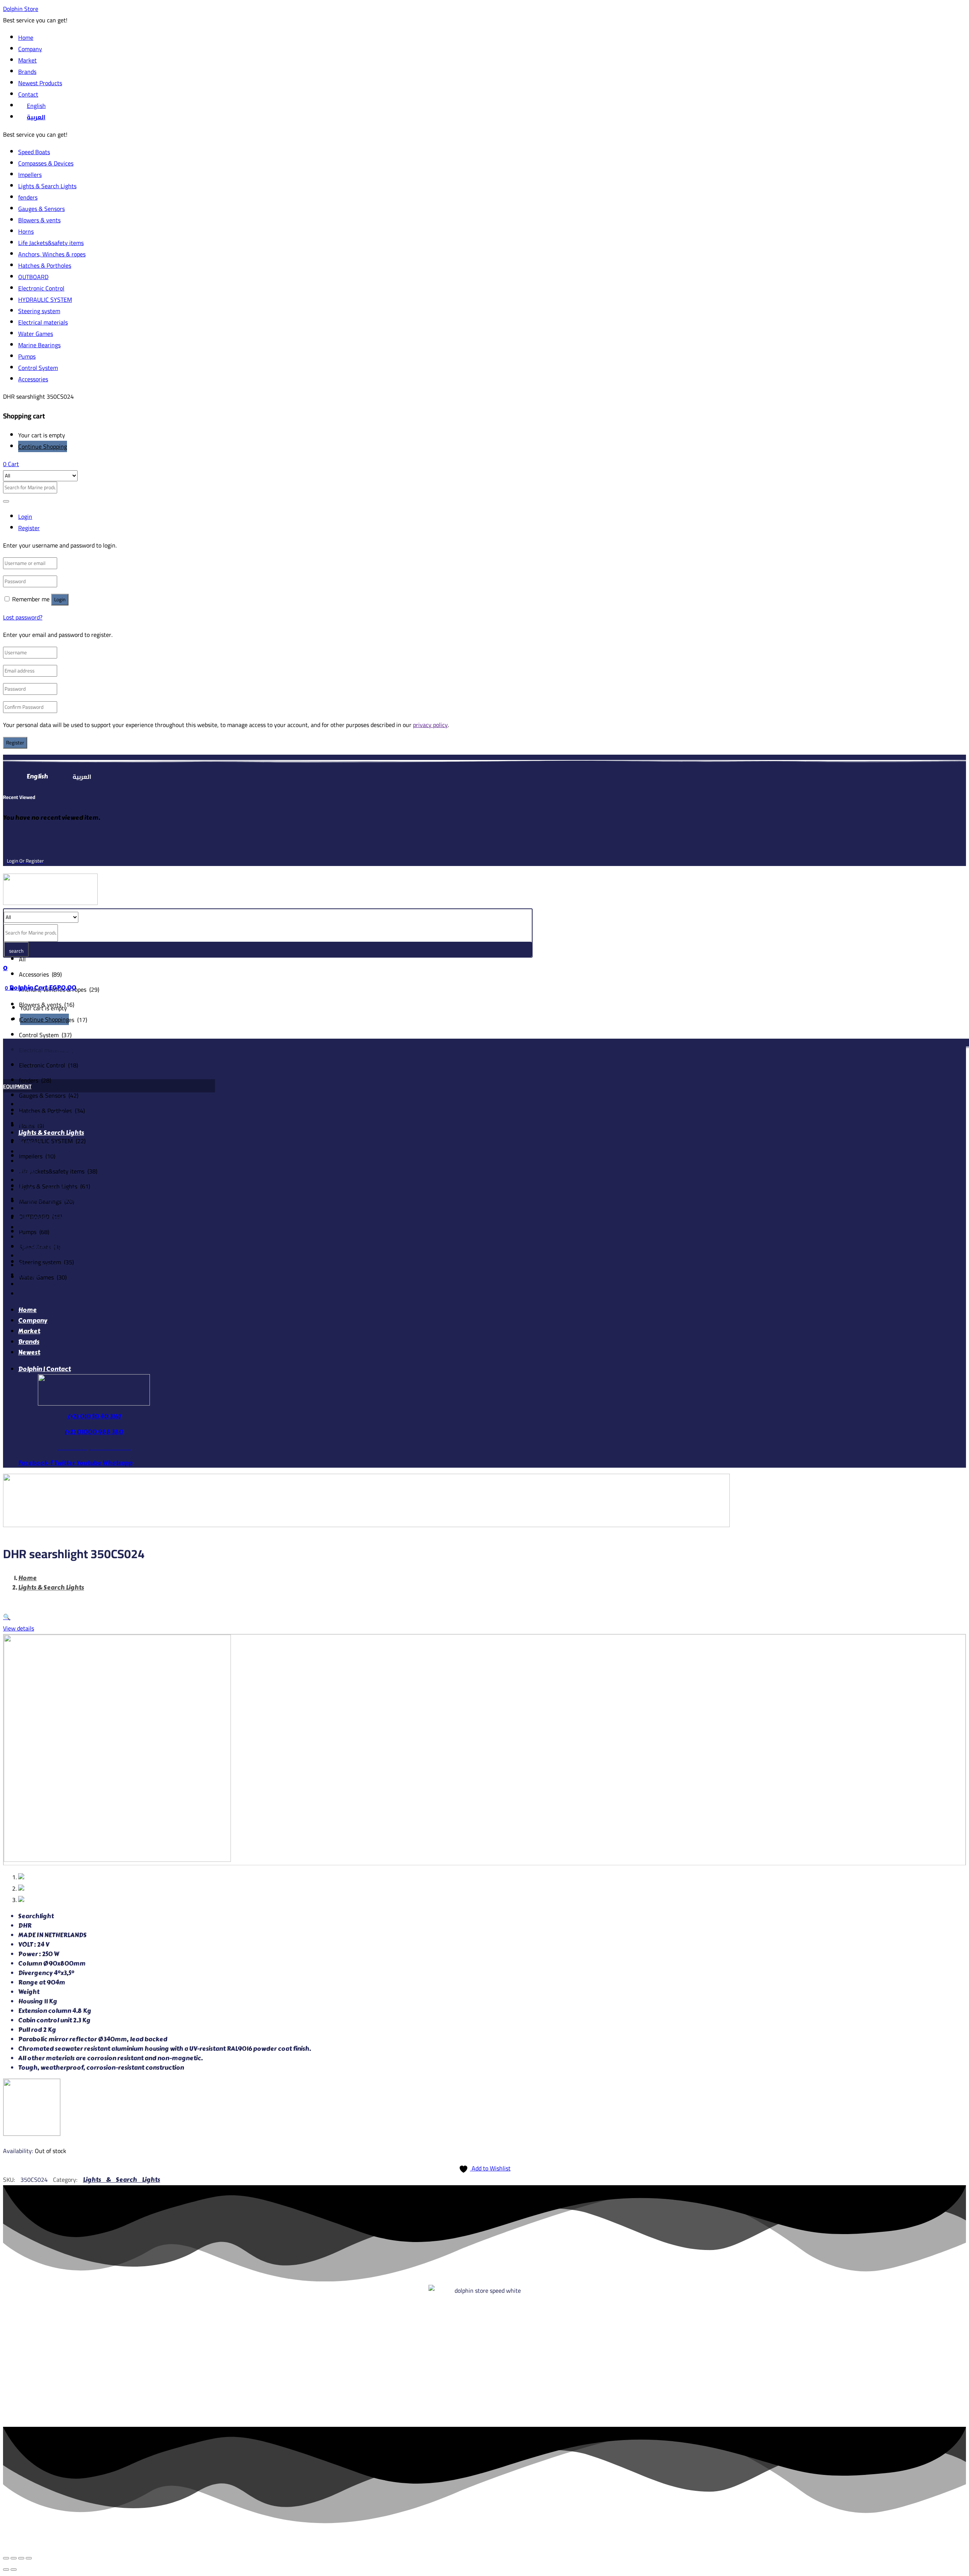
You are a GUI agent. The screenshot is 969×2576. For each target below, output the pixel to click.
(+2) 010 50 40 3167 (94, 1416)
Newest (29, 1352)
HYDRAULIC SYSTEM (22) (52, 1141)
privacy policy (430, 725)
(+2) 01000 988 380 (94, 1432)
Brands (27, 72)
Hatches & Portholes (45, 265)
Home (26, 37)
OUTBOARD (33, 277)
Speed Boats (34, 152)
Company (30, 49)
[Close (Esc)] (6, 2558)
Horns (26, 231)
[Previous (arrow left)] (6, 2570)
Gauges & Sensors (41, 209)
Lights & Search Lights (47, 186)
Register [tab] (29, 528)
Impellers (30, 175)
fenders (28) (35, 1080)
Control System (38, 368)
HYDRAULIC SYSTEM (45, 300)
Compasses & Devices (46, 163)
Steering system (39, 311)
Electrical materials (43, 322)
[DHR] (32, 2133)
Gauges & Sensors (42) (49, 1095)
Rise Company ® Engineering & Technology (509, 2539)
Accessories (33, 379)
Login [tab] (25, 516)
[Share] (14, 2558)
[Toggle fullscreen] (21, 2558)
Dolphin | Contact (44, 1369)
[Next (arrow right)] (14, 2570)
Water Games (36, 334)
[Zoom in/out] (29, 2558)
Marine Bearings (39, 345)
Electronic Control (41, 288)
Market (27, 60)
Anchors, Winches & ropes (52, 254)
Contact (28, 94)
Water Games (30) (43, 1277)
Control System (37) (45, 1035)
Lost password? (23, 617)
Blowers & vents (39, 220)
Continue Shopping (43, 446)
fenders (28, 197)
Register (15, 743)
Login (60, 600)
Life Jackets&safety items (51, 243)
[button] (11, 464)
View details (19, 1628)
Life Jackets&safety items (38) (58, 1171)
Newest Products (40, 83)
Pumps (27, 356)
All (22, 959)
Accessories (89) (40, 974)
